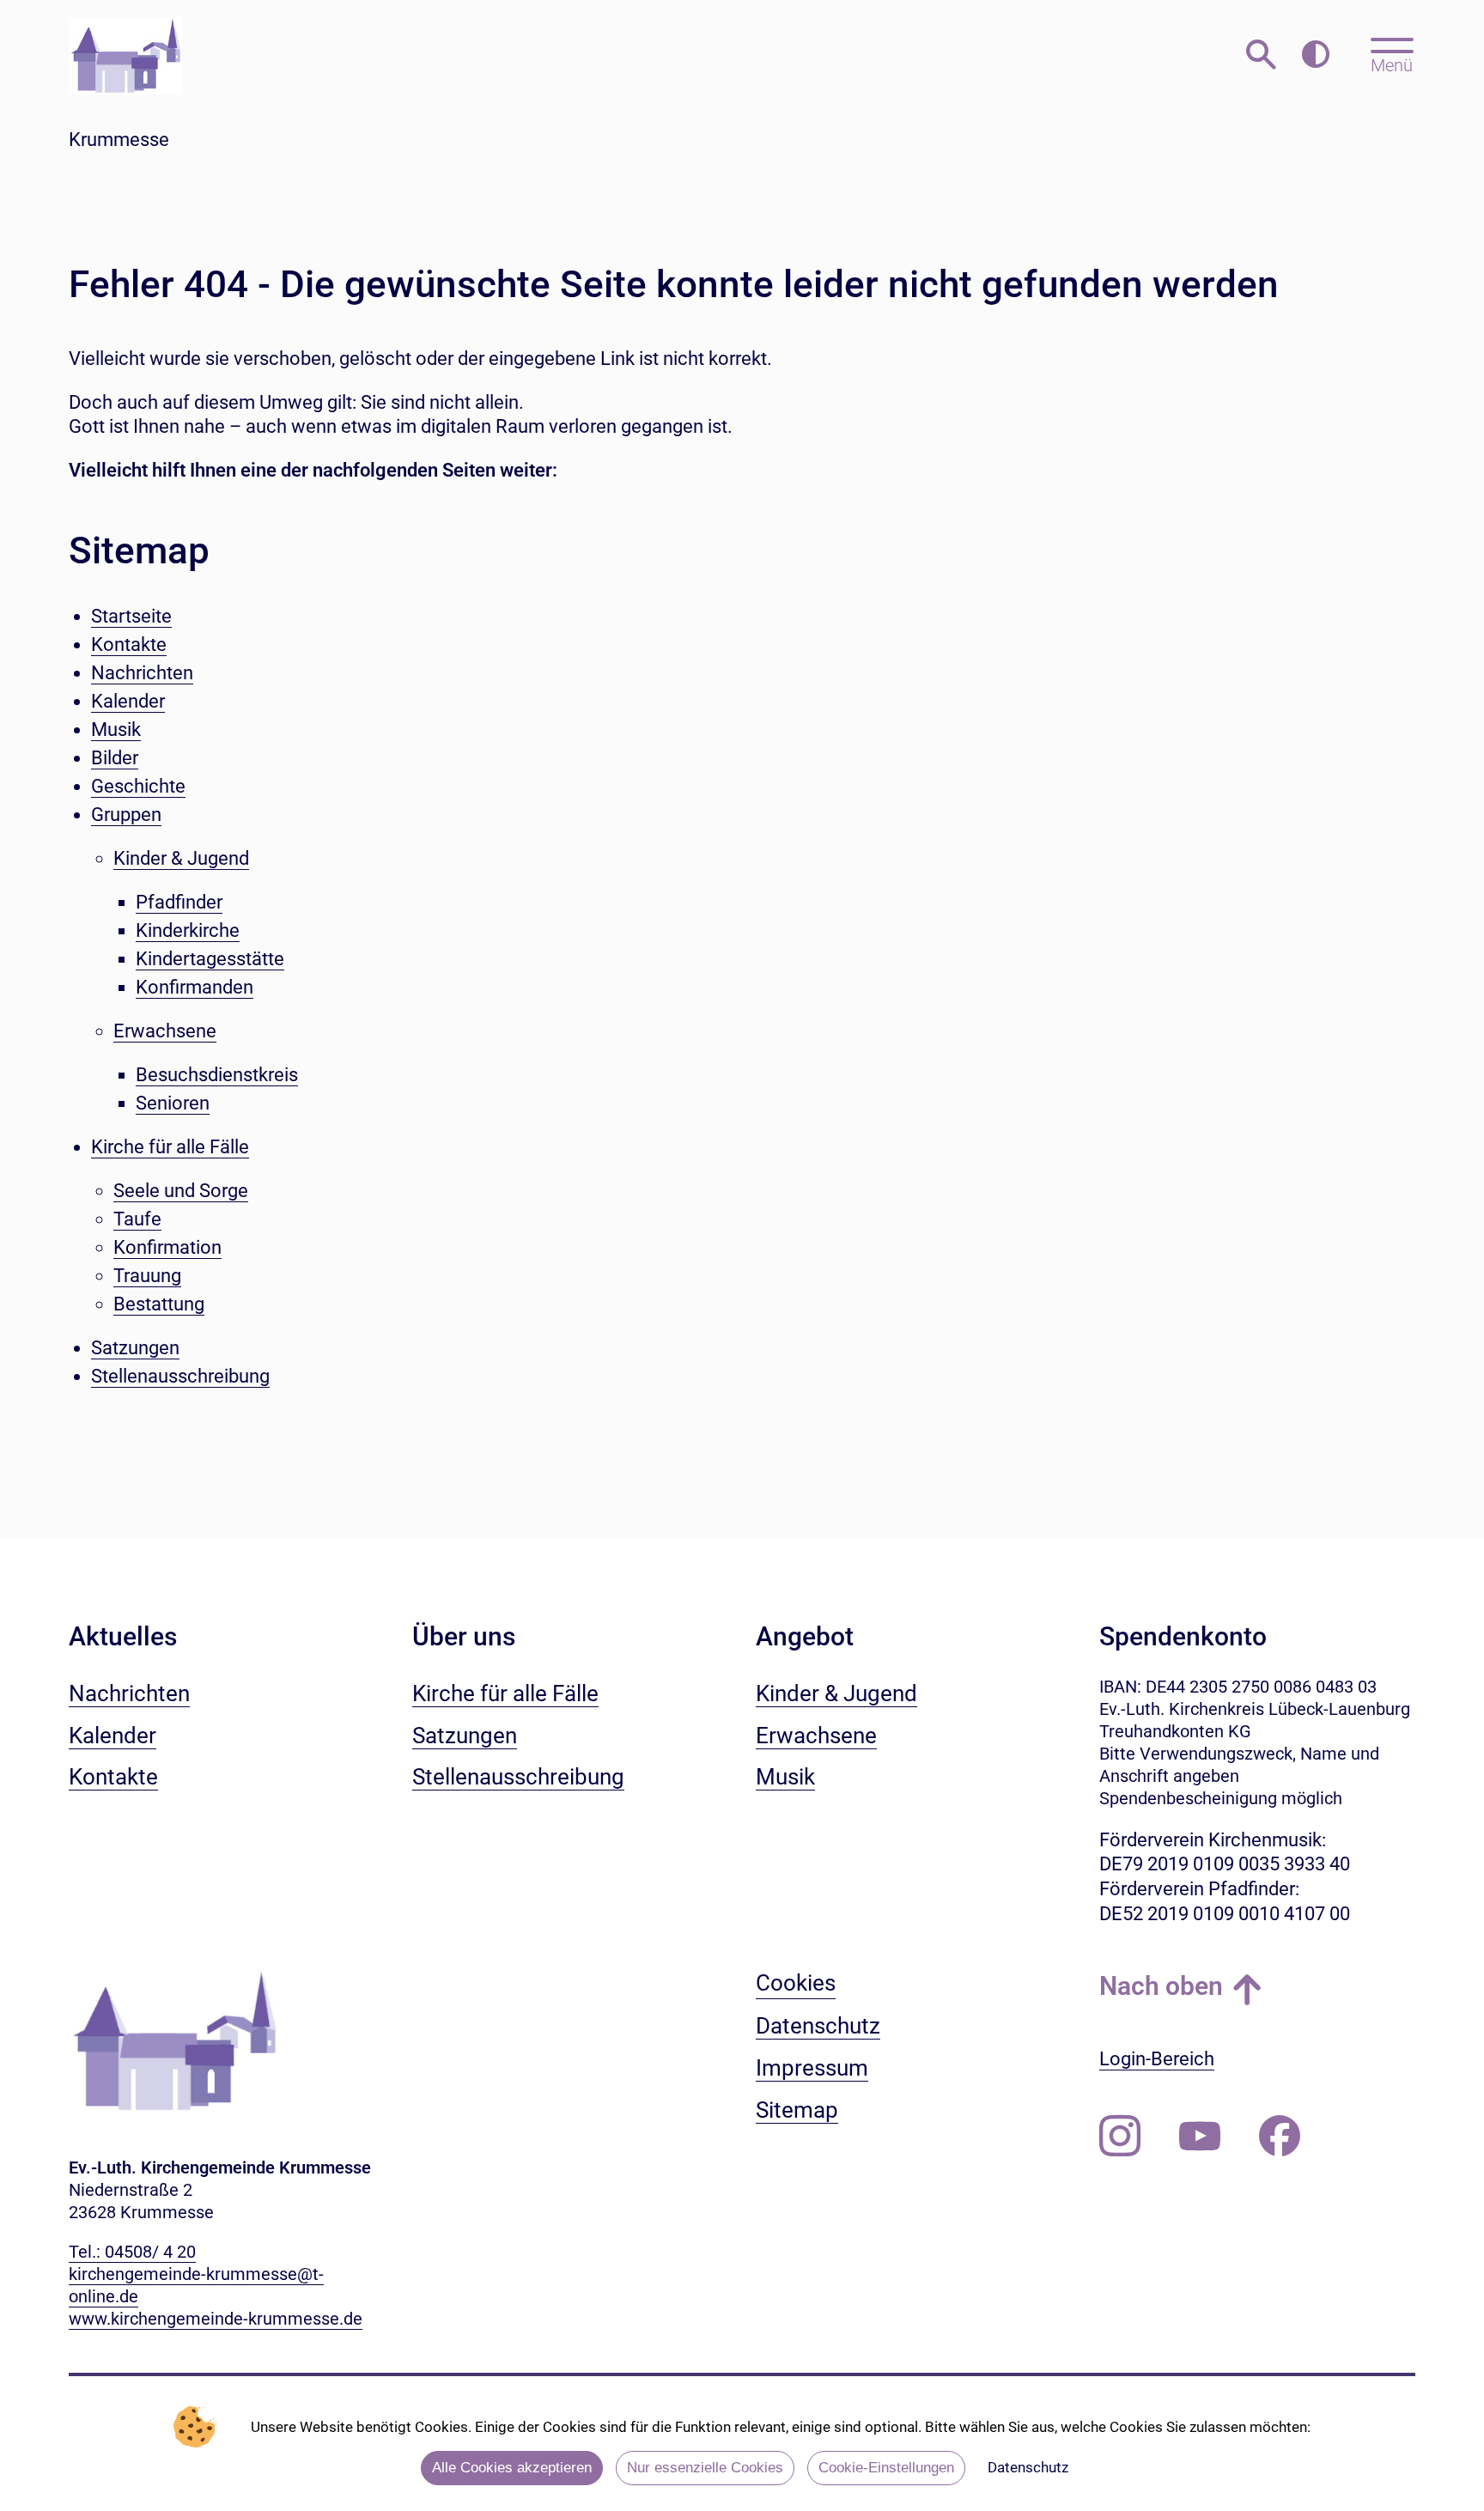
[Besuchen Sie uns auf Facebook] (1280, 2137)
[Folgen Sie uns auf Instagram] (1120, 2137)
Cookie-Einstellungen (886, 2468)
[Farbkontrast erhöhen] (1315, 55)
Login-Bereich (1157, 2059)
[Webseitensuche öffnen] (1261, 55)
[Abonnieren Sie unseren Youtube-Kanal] (1200, 2137)
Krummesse (119, 140)
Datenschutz (1028, 2467)
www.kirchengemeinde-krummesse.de (216, 2319)
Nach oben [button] (1161, 1986)
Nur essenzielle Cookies (705, 2468)
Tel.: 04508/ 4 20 (132, 2252)
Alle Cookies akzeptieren (512, 2468)
